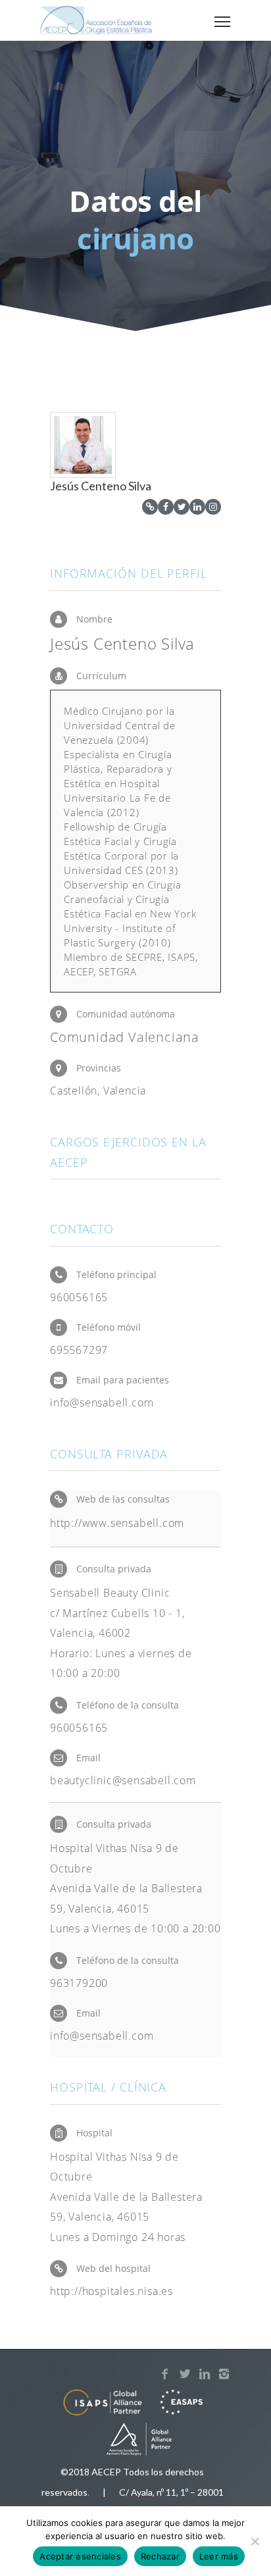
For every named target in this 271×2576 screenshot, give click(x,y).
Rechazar (160, 2556)
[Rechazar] (255, 2541)
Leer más (219, 2556)
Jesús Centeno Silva (101, 486)
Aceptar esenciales (80, 2556)
